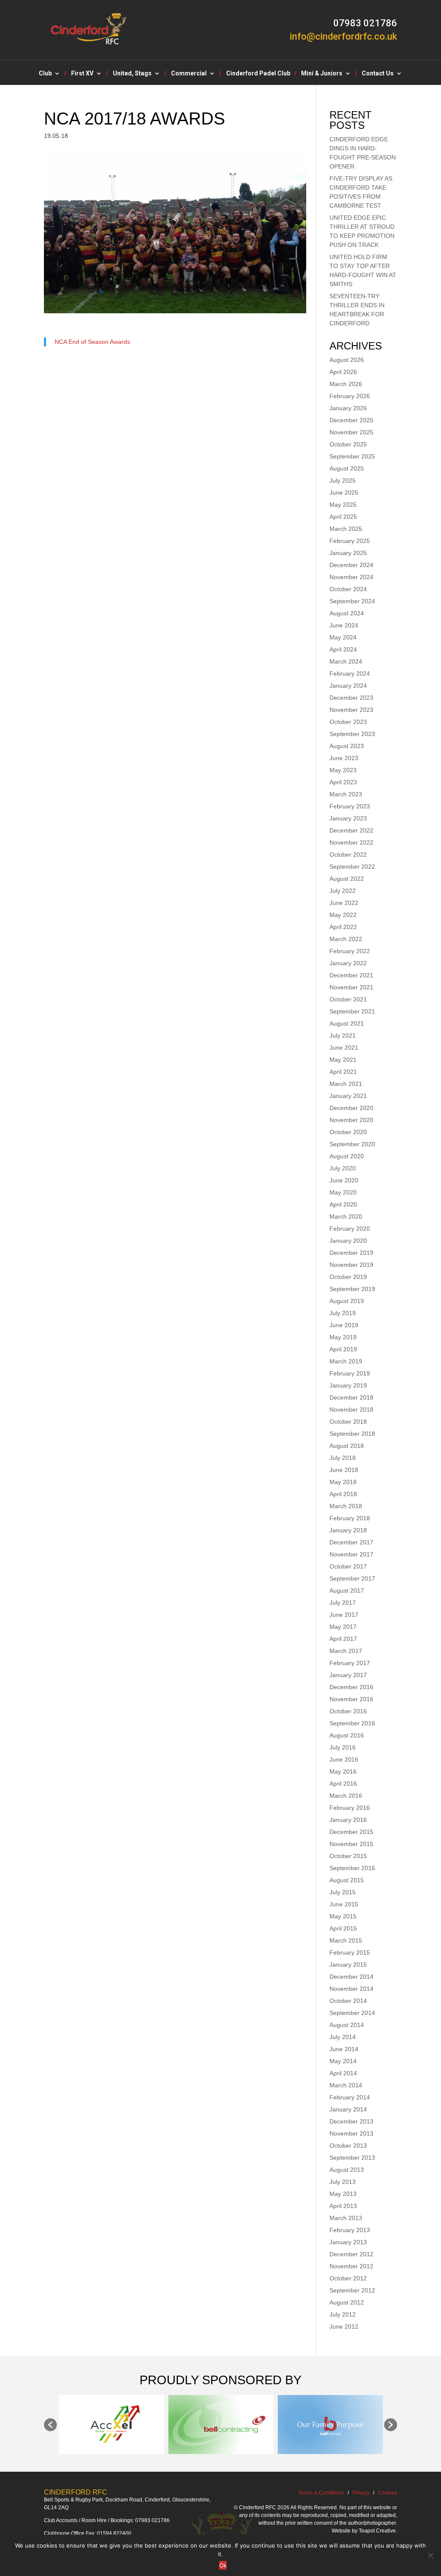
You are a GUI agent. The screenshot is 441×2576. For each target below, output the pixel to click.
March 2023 (346, 794)
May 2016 (343, 1771)
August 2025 (347, 468)
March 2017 (346, 1651)
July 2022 (343, 891)
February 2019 (350, 1373)
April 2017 (343, 1639)
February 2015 (350, 1952)
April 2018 (343, 1494)
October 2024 (348, 589)
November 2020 (351, 1120)
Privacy (361, 2493)
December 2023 (351, 698)
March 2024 (346, 661)
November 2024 (351, 577)
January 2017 (348, 1675)
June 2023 (344, 758)
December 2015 (351, 1832)
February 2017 (350, 1663)
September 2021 (352, 1011)
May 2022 (343, 915)
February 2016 (350, 1808)
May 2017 (343, 1627)
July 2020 (343, 1168)
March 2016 (346, 1796)
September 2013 (352, 2158)
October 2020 (348, 1132)
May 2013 (343, 2194)
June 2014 (344, 2049)
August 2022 (347, 879)
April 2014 (343, 2073)
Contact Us (378, 73)
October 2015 (348, 1856)
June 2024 (344, 625)
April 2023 (343, 782)
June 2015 (344, 1904)
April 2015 (343, 1928)
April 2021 (343, 1072)
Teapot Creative (377, 2531)
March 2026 (346, 384)
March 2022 (346, 939)
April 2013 (343, 2206)
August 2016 (347, 1735)
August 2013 (347, 2170)
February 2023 (350, 806)
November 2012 (351, 2266)
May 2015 (343, 1916)
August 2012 (347, 2302)
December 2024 (351, 565)
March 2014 (346, 2085)
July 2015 (343, 1892)
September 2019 (352, 1289)
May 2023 (343, 770)
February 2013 (350, 2230)
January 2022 (348, 963)
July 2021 (343, 1035)
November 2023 (351, 710)
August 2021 (347, 1023)
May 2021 (343, 1060)
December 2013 (351, 2121)
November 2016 (351, 1699)
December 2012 (351, 2254)
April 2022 (343, 927)
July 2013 (343, 2182)
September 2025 (352, 456)
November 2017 (351, 1554)
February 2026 (350, 396)
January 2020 (348, 1241)
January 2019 (348, 1385)
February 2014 (350, 2097)
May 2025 (343, 505)
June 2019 (344, 1325)
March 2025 (346, 529)
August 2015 (347, 1880)
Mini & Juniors (322, 73)
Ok (223, 2565)
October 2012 (348, 2278)
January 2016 (348, 1820)
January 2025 (348, 553)
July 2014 (343, 2037)
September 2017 (352, 1578)
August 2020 (347, 1156)
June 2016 (344, 1759)
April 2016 (343, 1784)
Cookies (387, 2493)
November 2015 (351, 1844)
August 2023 (347, 746)
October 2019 (348, 1277)
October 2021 (348, 999)
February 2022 (350, 951)
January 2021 (348, 1096)
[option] (112, 2425)
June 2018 (344, 1470)
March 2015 (346, 1940)
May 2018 (343, 1482)
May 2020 (343, 1192)
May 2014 (343, 2061)
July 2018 (343, 1458)
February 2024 (350, 674)
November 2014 (351, 1989)
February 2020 (350, 1229)
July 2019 (343, 1313)
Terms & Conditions (321, 2493)
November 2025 (351, 432)
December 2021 (351, 975)
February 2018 (350, 1518)
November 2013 (351, 2133)
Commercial (189, 73)
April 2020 (343, 1204)
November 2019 (351, 1265)
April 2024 (343, 649)
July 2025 (343, 480)
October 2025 (348, 444)
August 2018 (347, 1446)
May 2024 (343, 637)
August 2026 (347, 360)
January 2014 (348, 2109)
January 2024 (348, 686)
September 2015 (352, 1868)
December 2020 (351, 1108)
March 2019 (346, 1361)
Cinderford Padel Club (258, 73)
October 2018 (348, 1422)
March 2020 (346, 1216)
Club (45, 73)
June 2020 (344, 1180)
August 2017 (347, 1591)
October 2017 (348, 1566)
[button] (50, 2425)
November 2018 (351, 1410)
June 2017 (344, 1615)
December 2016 (351, 1687)
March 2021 (346, 1084)
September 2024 (352, 601)
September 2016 (352, 1723)
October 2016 (348, 1711)
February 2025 (350, 541)
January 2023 (348, 818)
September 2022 (352, 867)
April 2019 (343, 1349)
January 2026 (348, 408)
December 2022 (351, 830)
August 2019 (347, 1301)
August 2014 (347, 2025)
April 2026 (343, 372)
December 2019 (351, 1253)
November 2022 (351, 842)
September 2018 (352, 1434)
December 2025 (351, 420)
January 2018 (348, 1530)
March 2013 (346, 2218)
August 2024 (347, 613)
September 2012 (352, 2290)
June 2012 (344, 2327)
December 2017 (351, 1542)
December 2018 (351, 1397)
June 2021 (344, 1048)
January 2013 (348, 2242)
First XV (82, 73)
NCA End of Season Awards (92, 342)
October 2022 (348, 855)
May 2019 (343, 1337)
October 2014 (348, 2001)
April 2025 (343, 517)
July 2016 (343, 1747)
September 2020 (352, 1144)
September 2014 (352, 2013)
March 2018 (346, 1506)
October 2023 (348, 722)
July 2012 (343, 2314)
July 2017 (343, 1603)
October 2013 (348, 2146)
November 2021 (351, 987)
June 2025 (344, 493)
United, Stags (132, 73)
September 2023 (352, 734)
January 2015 (348, 1965)
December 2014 (351, 1977)
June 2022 (344, 903)
